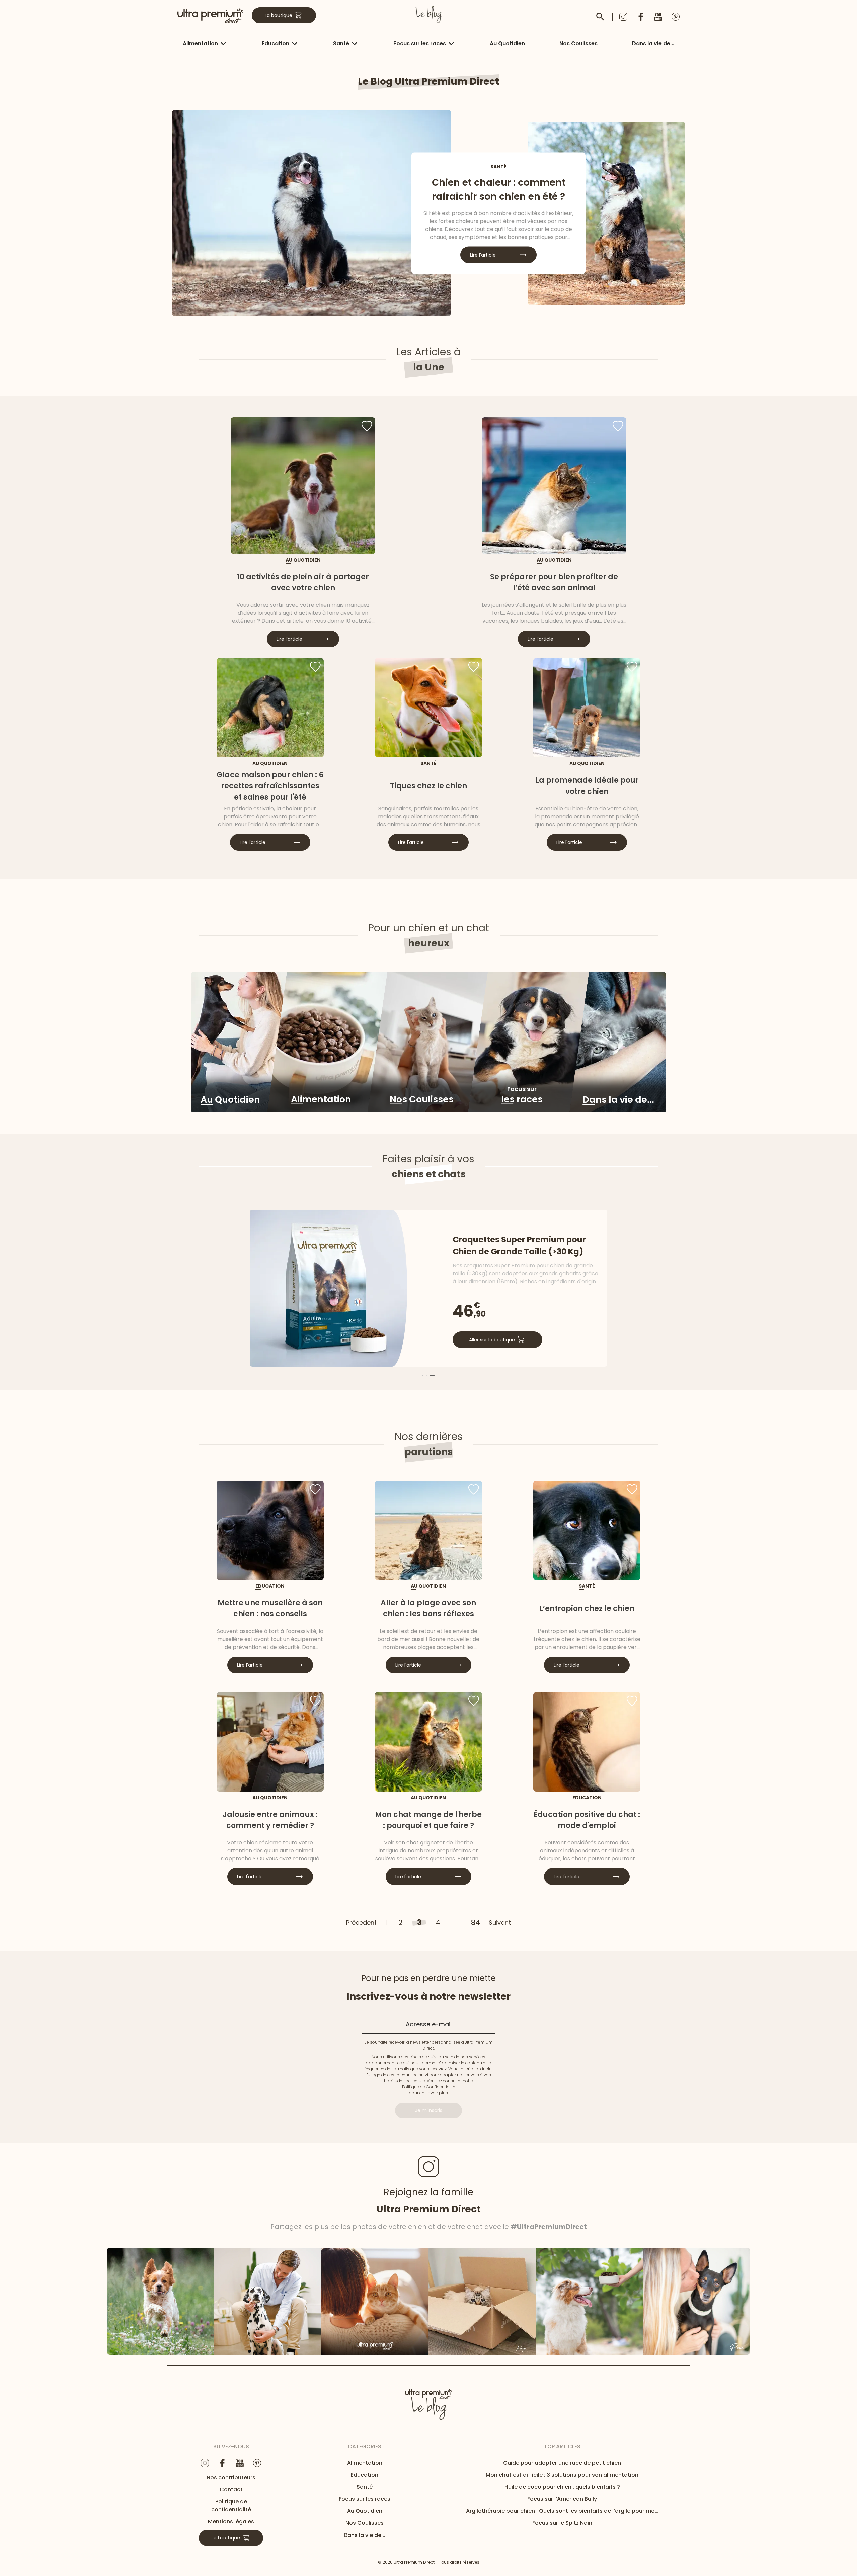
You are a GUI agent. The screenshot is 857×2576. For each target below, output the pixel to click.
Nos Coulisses (578, 43)
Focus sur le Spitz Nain (562, 2523)
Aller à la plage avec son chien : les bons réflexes (428, 1608)
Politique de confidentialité (231, 2506)
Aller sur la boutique (492, 1340)
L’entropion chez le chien (587, 1609)
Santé (341, 43)
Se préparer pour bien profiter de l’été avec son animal (554, 582)
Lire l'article (483, 255)
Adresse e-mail (429, 2024)
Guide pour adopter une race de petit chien (562, 2463)
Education (276, 43)
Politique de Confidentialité (429, 2087)
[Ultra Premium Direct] (211, 15)
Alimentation (200, 43)
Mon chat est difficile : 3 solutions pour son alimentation (562, 2475)
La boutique (279, 15)
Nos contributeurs (231, 2477)
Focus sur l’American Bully (562, 2499)
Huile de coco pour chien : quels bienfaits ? (562, 2487)
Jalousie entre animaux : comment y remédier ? (270, 1820)
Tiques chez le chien (428, 786)
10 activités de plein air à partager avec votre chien (303, 582)
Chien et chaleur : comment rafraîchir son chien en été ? (499, 190)
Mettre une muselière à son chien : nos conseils (270, 1608)
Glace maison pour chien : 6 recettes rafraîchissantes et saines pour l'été (270, 786)
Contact (231, 2489)
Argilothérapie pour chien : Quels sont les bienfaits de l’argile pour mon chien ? (562, 2511)
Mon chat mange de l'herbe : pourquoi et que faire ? (428, 1820)
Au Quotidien (507, 43)
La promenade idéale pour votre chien (587, 786)
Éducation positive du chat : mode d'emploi (587, 1820)
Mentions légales (231, 2522)
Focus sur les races (420, 43)
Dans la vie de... (653, 43)
